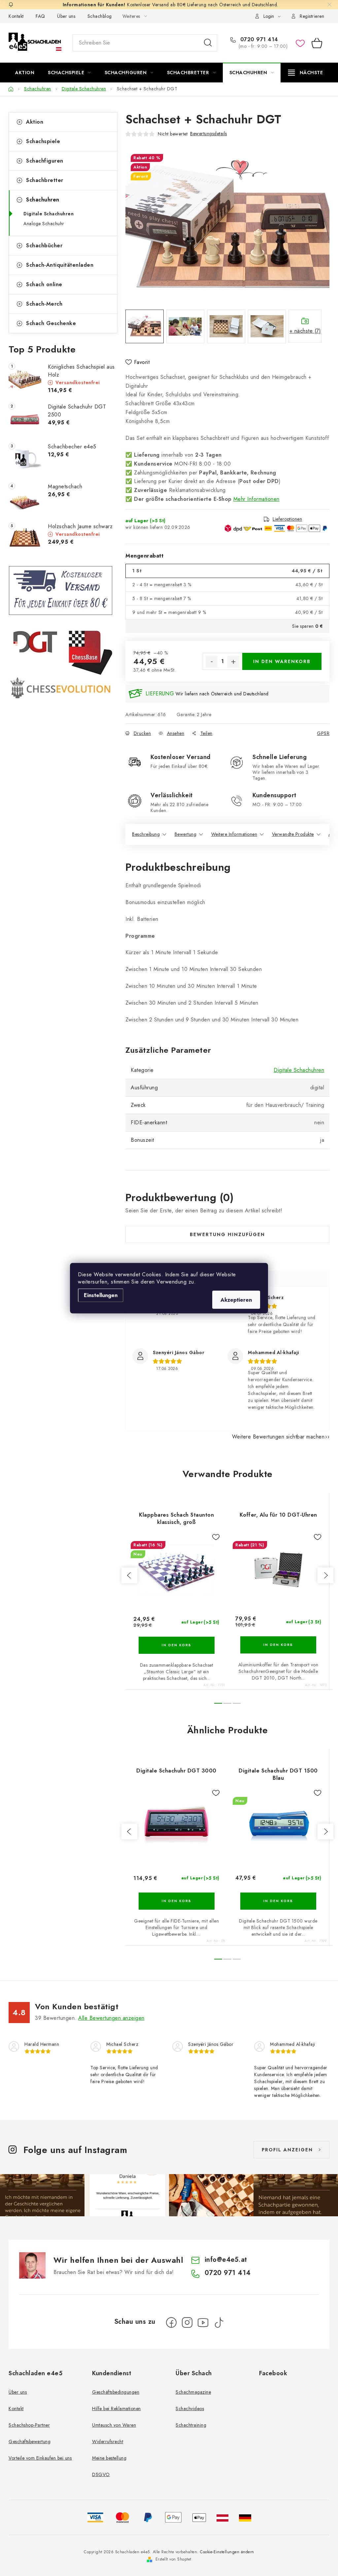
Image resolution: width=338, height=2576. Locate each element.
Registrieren (312, 16)
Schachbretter (45, 180)
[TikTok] (219, 2322)
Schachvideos (190, 2409)
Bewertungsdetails (209, 134)
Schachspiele (43, 141)
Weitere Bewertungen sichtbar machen (278, 1437)
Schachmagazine (193, 2392)
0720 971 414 (258, 40)
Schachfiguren (45, 161)
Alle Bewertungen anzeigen (111, 2018)
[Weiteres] (305, 73)
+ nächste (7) (305, 331)
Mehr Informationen (256, 499)
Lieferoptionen (287, 519)
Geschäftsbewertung (30, 2441)
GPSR (323, 733)
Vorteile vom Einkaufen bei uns (40, 2458)
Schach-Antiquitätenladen (60, 265)
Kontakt (16, 16)
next (325, 1575)
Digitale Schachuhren (49, 214)
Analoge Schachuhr (44, 224)
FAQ (40, 16)
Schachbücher (44, 245)
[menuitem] (25, 73)
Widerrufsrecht (108, 2441)
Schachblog (100, 16)
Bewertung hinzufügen (227, 1234)
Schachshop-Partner (29, 2425)
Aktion (35, 122)
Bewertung (186, 834)
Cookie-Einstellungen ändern (227, 2552)
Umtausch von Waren (114, 2425)
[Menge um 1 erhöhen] (233, 662)
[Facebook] (171, 2322)
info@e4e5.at (226, 2260)
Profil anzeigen (287, 2150)
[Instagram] (187, 2322)
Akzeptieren (236, 1300)
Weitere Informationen (234, 834)
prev (129, 1575)
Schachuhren (43, 200)
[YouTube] (203, 2322)
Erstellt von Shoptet (173, 2559)
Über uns (66, 16)
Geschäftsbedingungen (116, 2392)
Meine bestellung (109, 2458)
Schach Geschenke (51, 323)
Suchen (208, 43)
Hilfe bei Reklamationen (117, 2409)
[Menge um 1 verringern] (212, 662)
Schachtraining (191, 2425)
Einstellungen (101, 1295)
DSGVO (101, 2474)
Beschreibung (146, 834)
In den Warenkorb (282, 661)
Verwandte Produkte (293, 834)
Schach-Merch (44, 304)
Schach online (44, 284)
